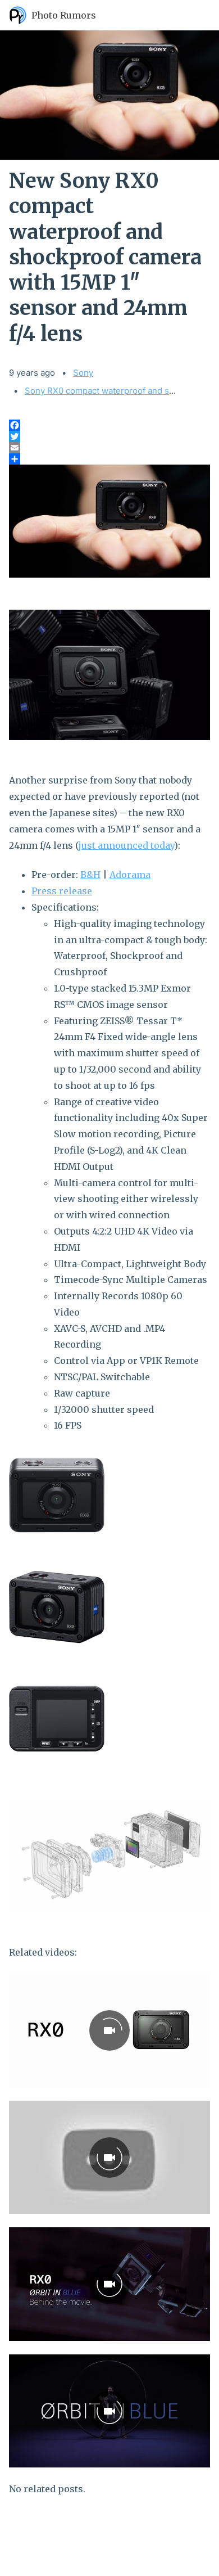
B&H (90, 875)
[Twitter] (109, 436)
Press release (62, 891)
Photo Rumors (64, 15)
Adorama (130, 875)
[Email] (109, 448)
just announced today (126, 845)
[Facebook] (109, 425)
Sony (83, 373)
